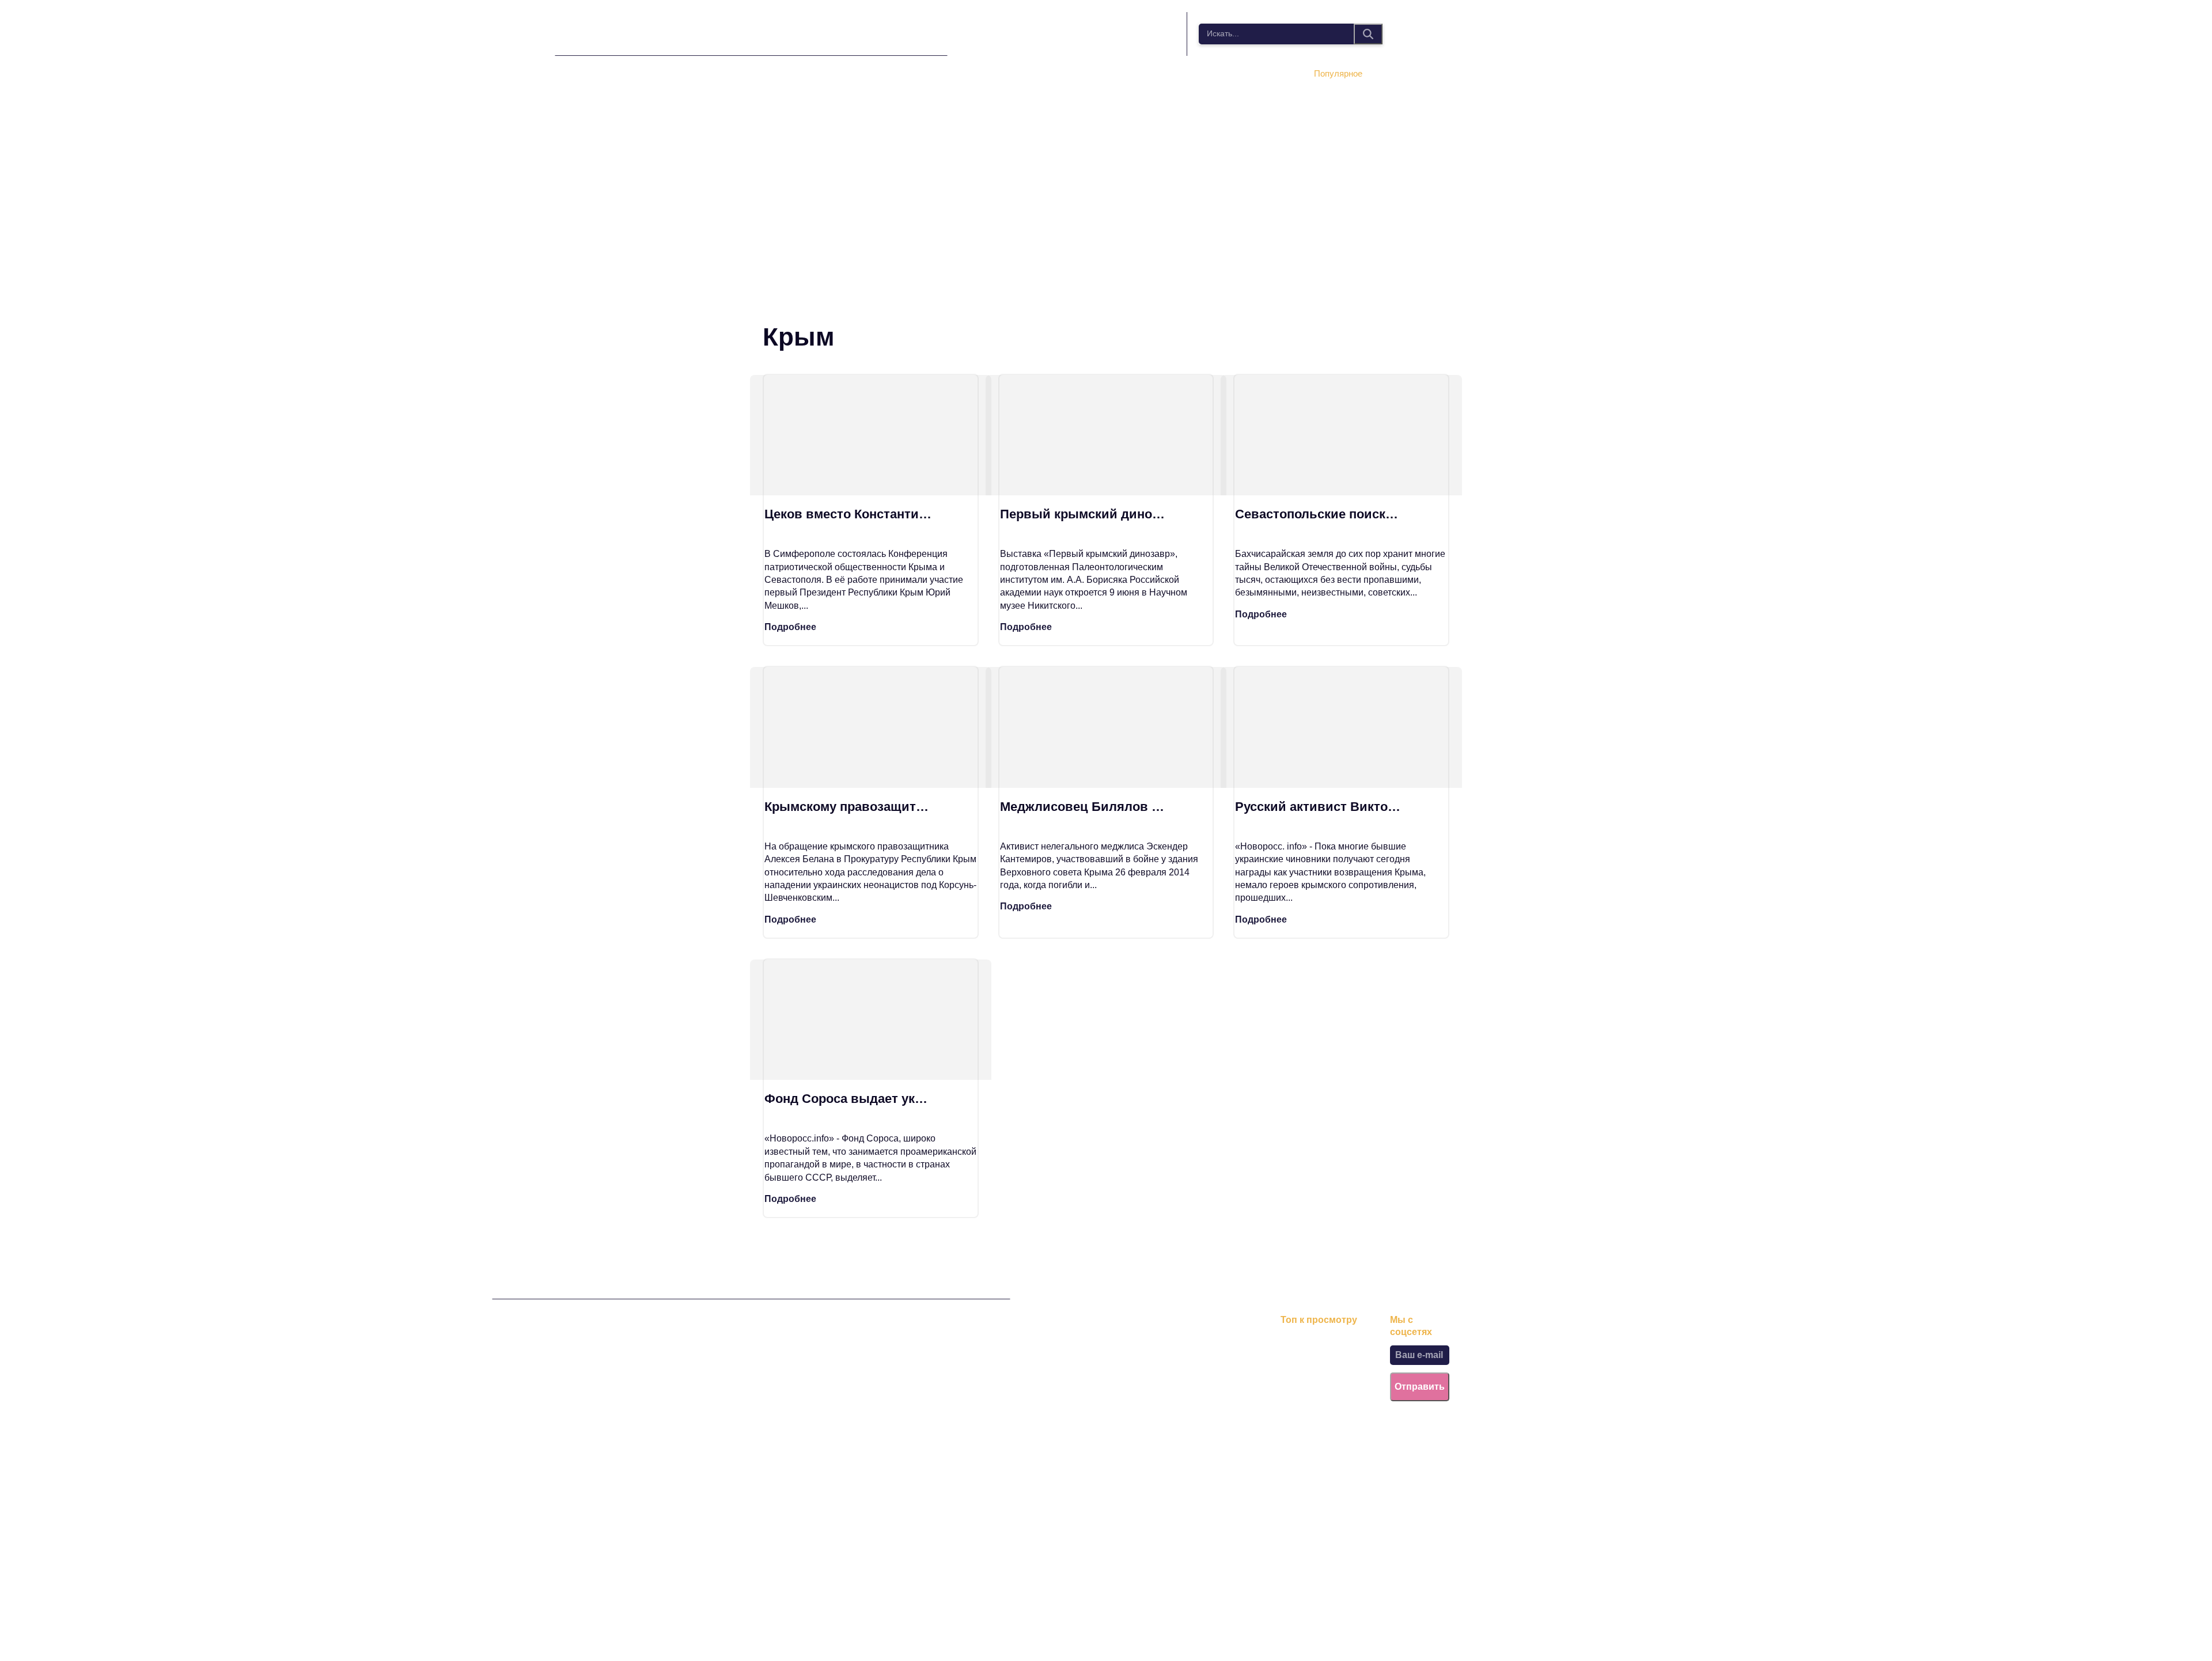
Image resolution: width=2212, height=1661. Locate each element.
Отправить (1420, 1387)
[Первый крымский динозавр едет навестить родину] (1106, 435)
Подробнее (790, 627)
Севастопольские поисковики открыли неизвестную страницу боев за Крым (1320, 514)
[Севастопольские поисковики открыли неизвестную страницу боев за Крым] (1341, 435)
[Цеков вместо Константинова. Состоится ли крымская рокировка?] (871, 435)
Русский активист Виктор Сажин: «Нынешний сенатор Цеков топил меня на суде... (1320, 807)
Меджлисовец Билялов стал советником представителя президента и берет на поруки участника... (1085, 807)
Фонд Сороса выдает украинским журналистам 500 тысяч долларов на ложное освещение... (849, 1099)
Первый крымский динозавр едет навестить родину (1085, 514)
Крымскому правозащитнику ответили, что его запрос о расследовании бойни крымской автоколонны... (849, 807)
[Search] (1368, 34)
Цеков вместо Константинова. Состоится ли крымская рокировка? (849, 514)
